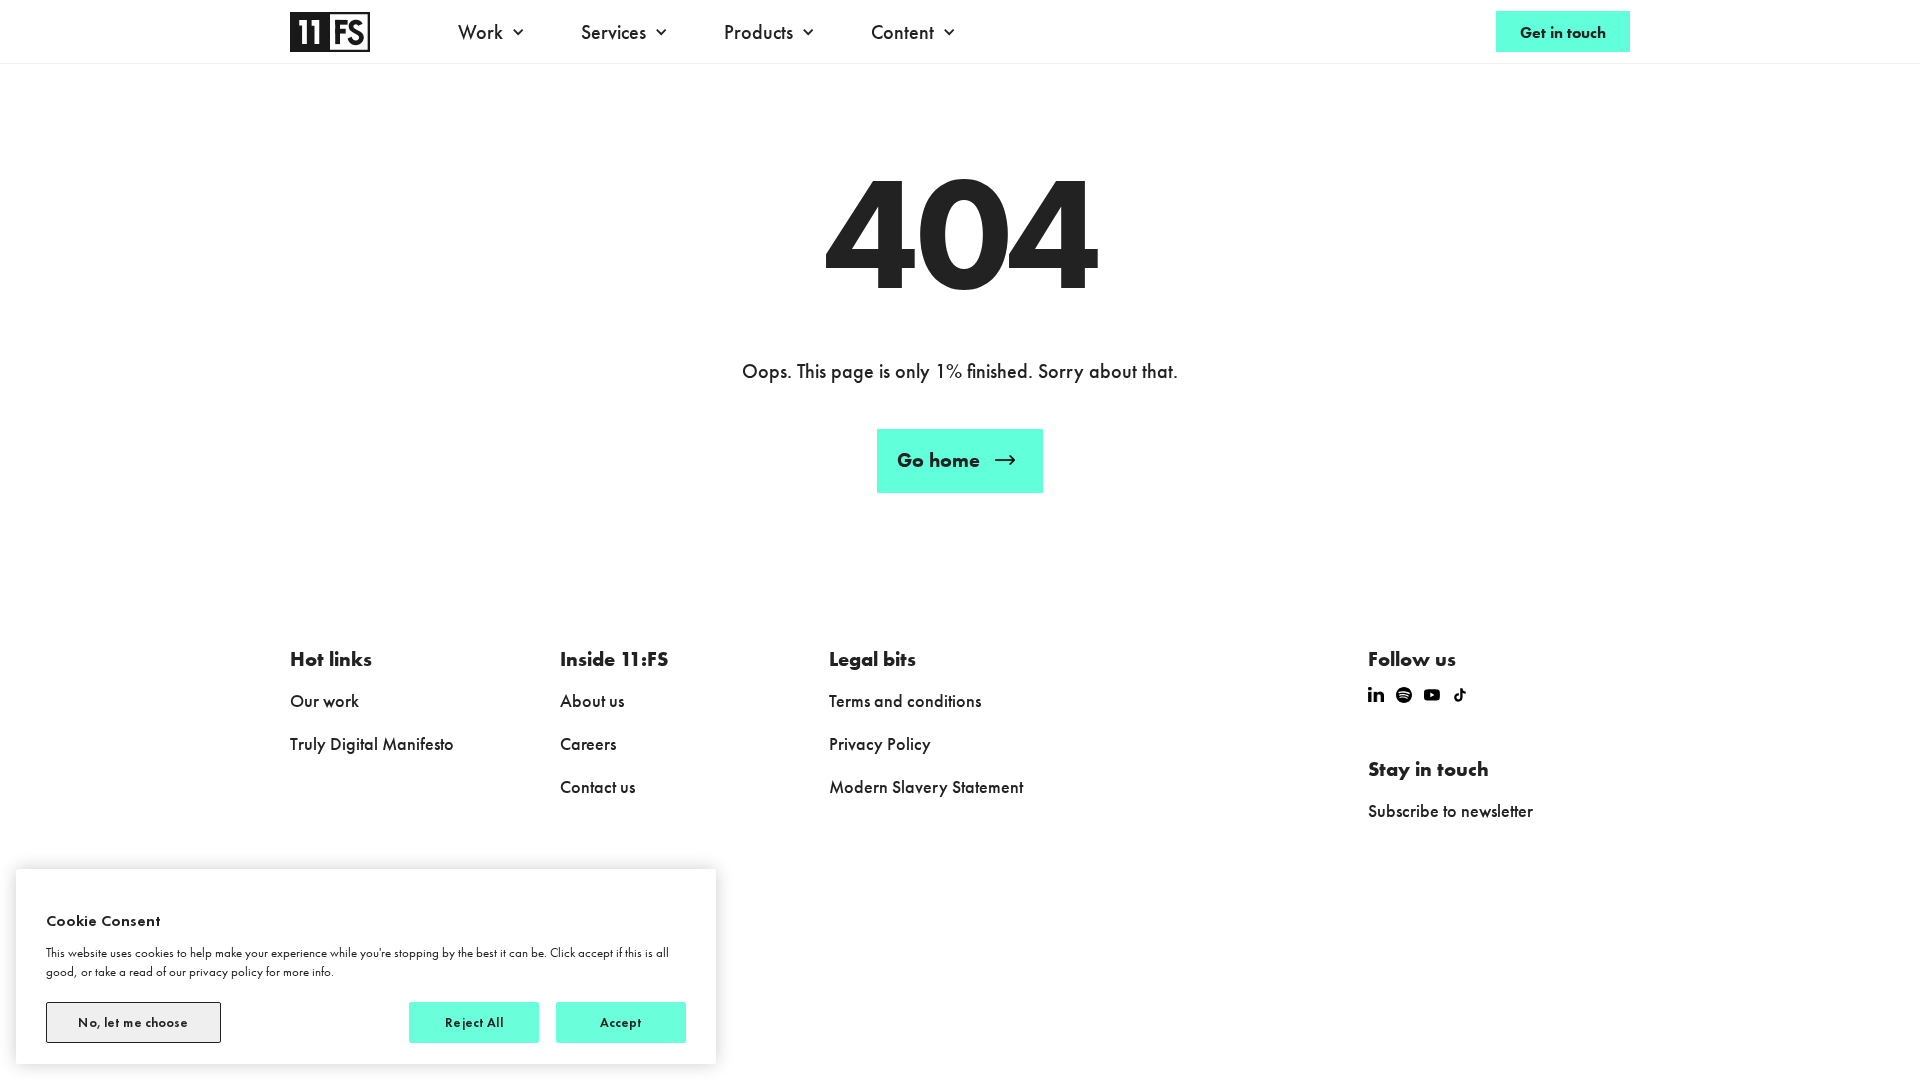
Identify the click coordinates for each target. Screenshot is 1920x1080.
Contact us (597, 786)
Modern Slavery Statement (926, 786)
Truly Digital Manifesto (372, 743)
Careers (588, 743)
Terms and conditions (905, 700)
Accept (621, 1022)
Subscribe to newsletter (1450, 810)
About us (592, 700)
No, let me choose (133, 1022)
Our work (324, 700)
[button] (496, 32)
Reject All (473, 1022)
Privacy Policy (880, 743)
